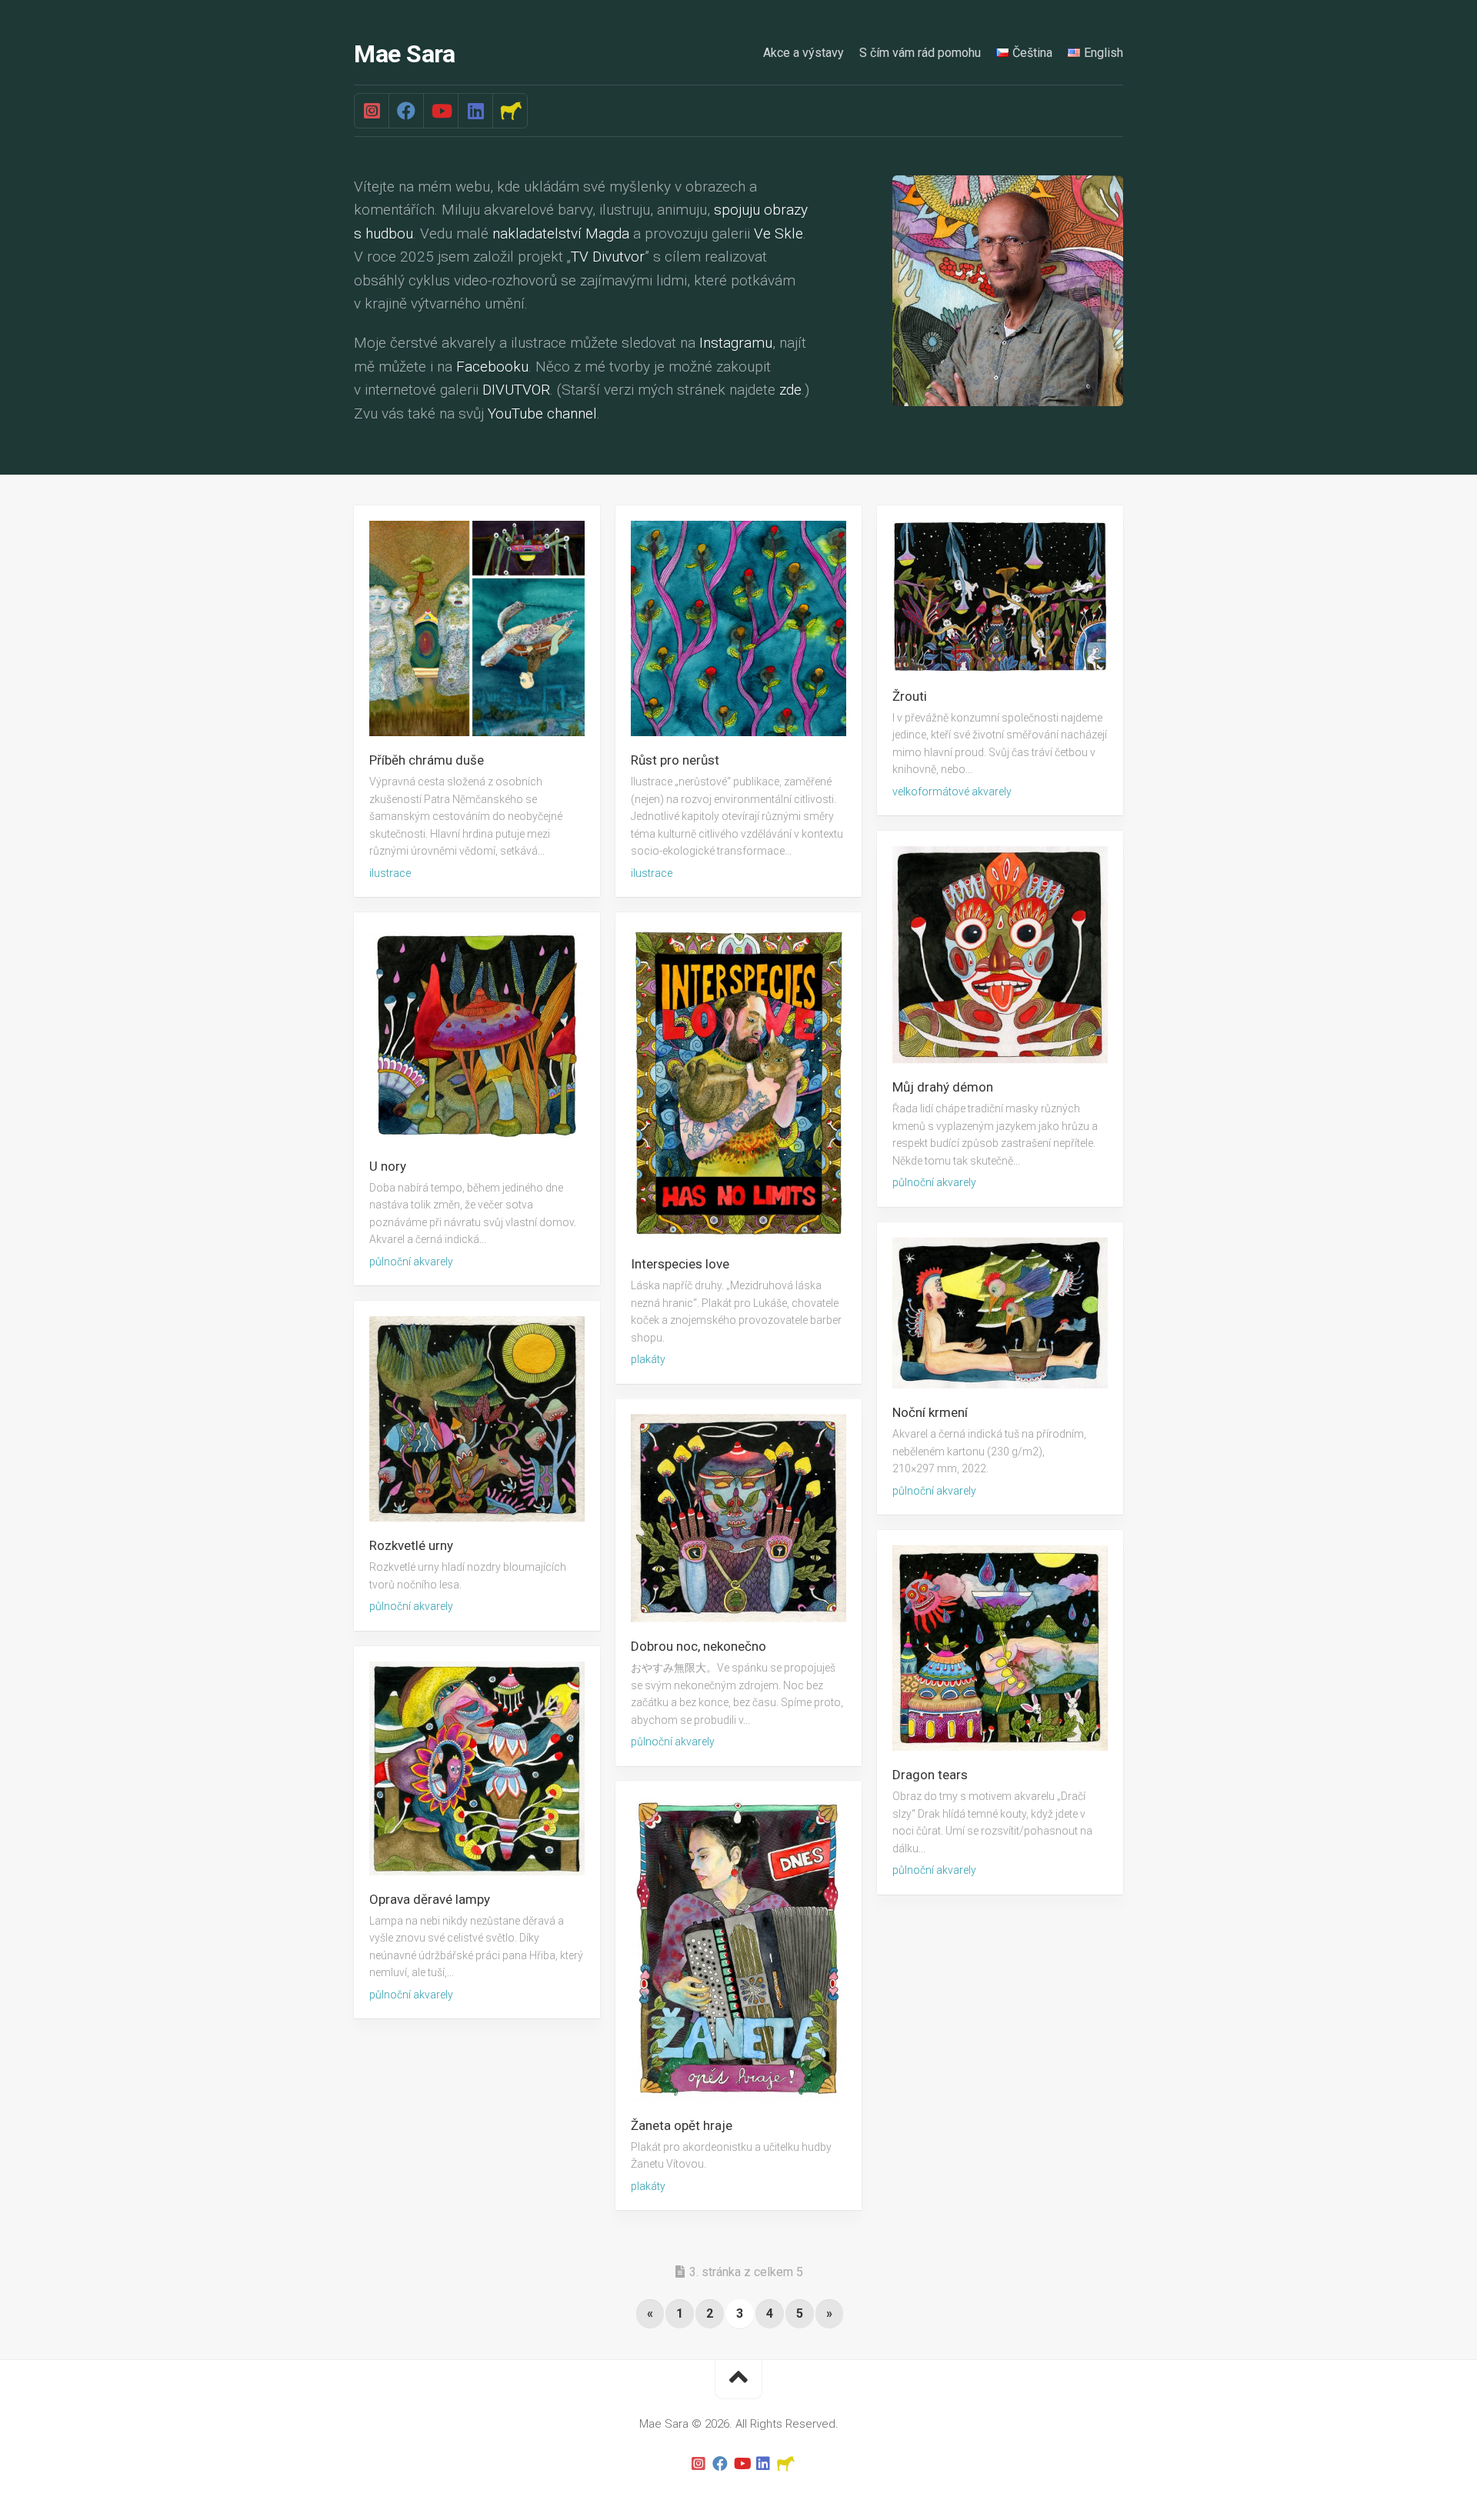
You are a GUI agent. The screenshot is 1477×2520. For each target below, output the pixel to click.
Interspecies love (680, 1264)
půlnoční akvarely (934, 1182)
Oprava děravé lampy (430, 1899)
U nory (388, 1166)
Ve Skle (779, 233)
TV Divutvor (608, 257)
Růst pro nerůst (675, 760)
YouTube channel (542, 413)
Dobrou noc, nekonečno (698, 1646)
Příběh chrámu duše (427, 760)
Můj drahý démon (943, 1087)
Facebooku (492, 367)
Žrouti (910, 696)
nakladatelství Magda (561, 233)
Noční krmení (930, 1412)
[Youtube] (440, 111)
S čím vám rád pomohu (920, 53)
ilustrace (390, 873)
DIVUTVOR (516, 390)
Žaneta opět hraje (682, 2125)
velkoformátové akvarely (952, 792)
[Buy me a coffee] (510, 111)
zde (790, 390)
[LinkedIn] (475, 111)
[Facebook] (406, 111)
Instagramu (736, 343)
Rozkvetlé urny (411, 1546)
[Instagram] (372, 111)
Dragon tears (930, 1775)
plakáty (648, 1359)
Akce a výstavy (804, 53)
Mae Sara (404, 54)
